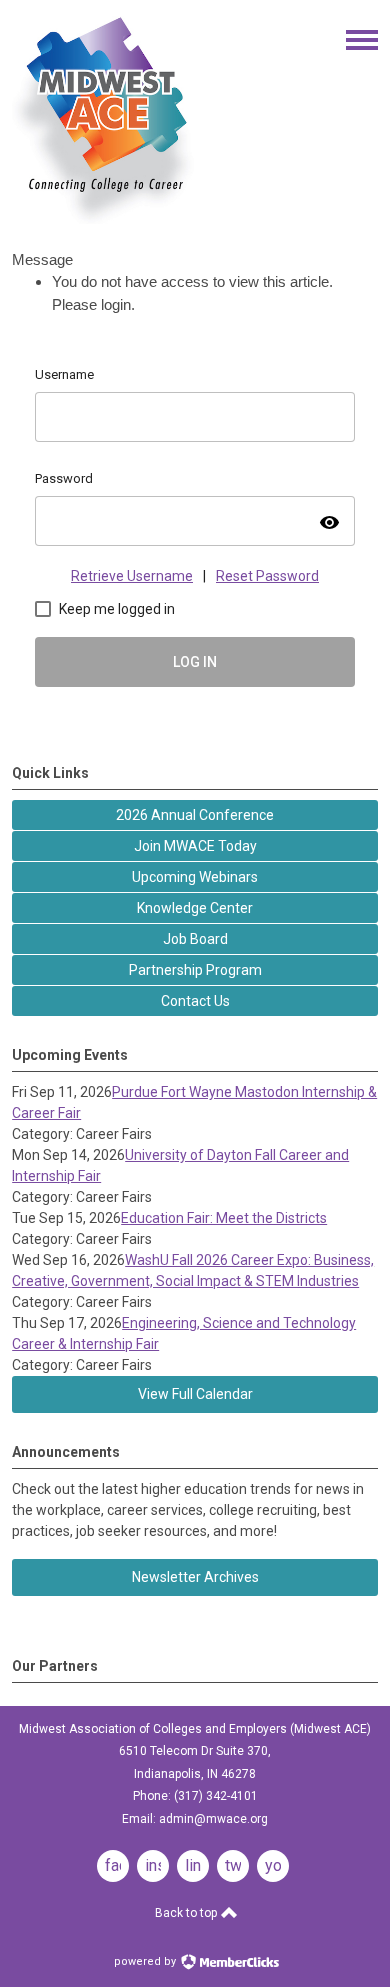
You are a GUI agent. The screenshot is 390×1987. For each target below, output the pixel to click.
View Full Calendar (195, 1394)
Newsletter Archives (195, 1577)
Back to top (187, 1913)
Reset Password (267, 576)
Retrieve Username (132, 576)
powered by (146, 1961)
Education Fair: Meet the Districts (224, 1218)
